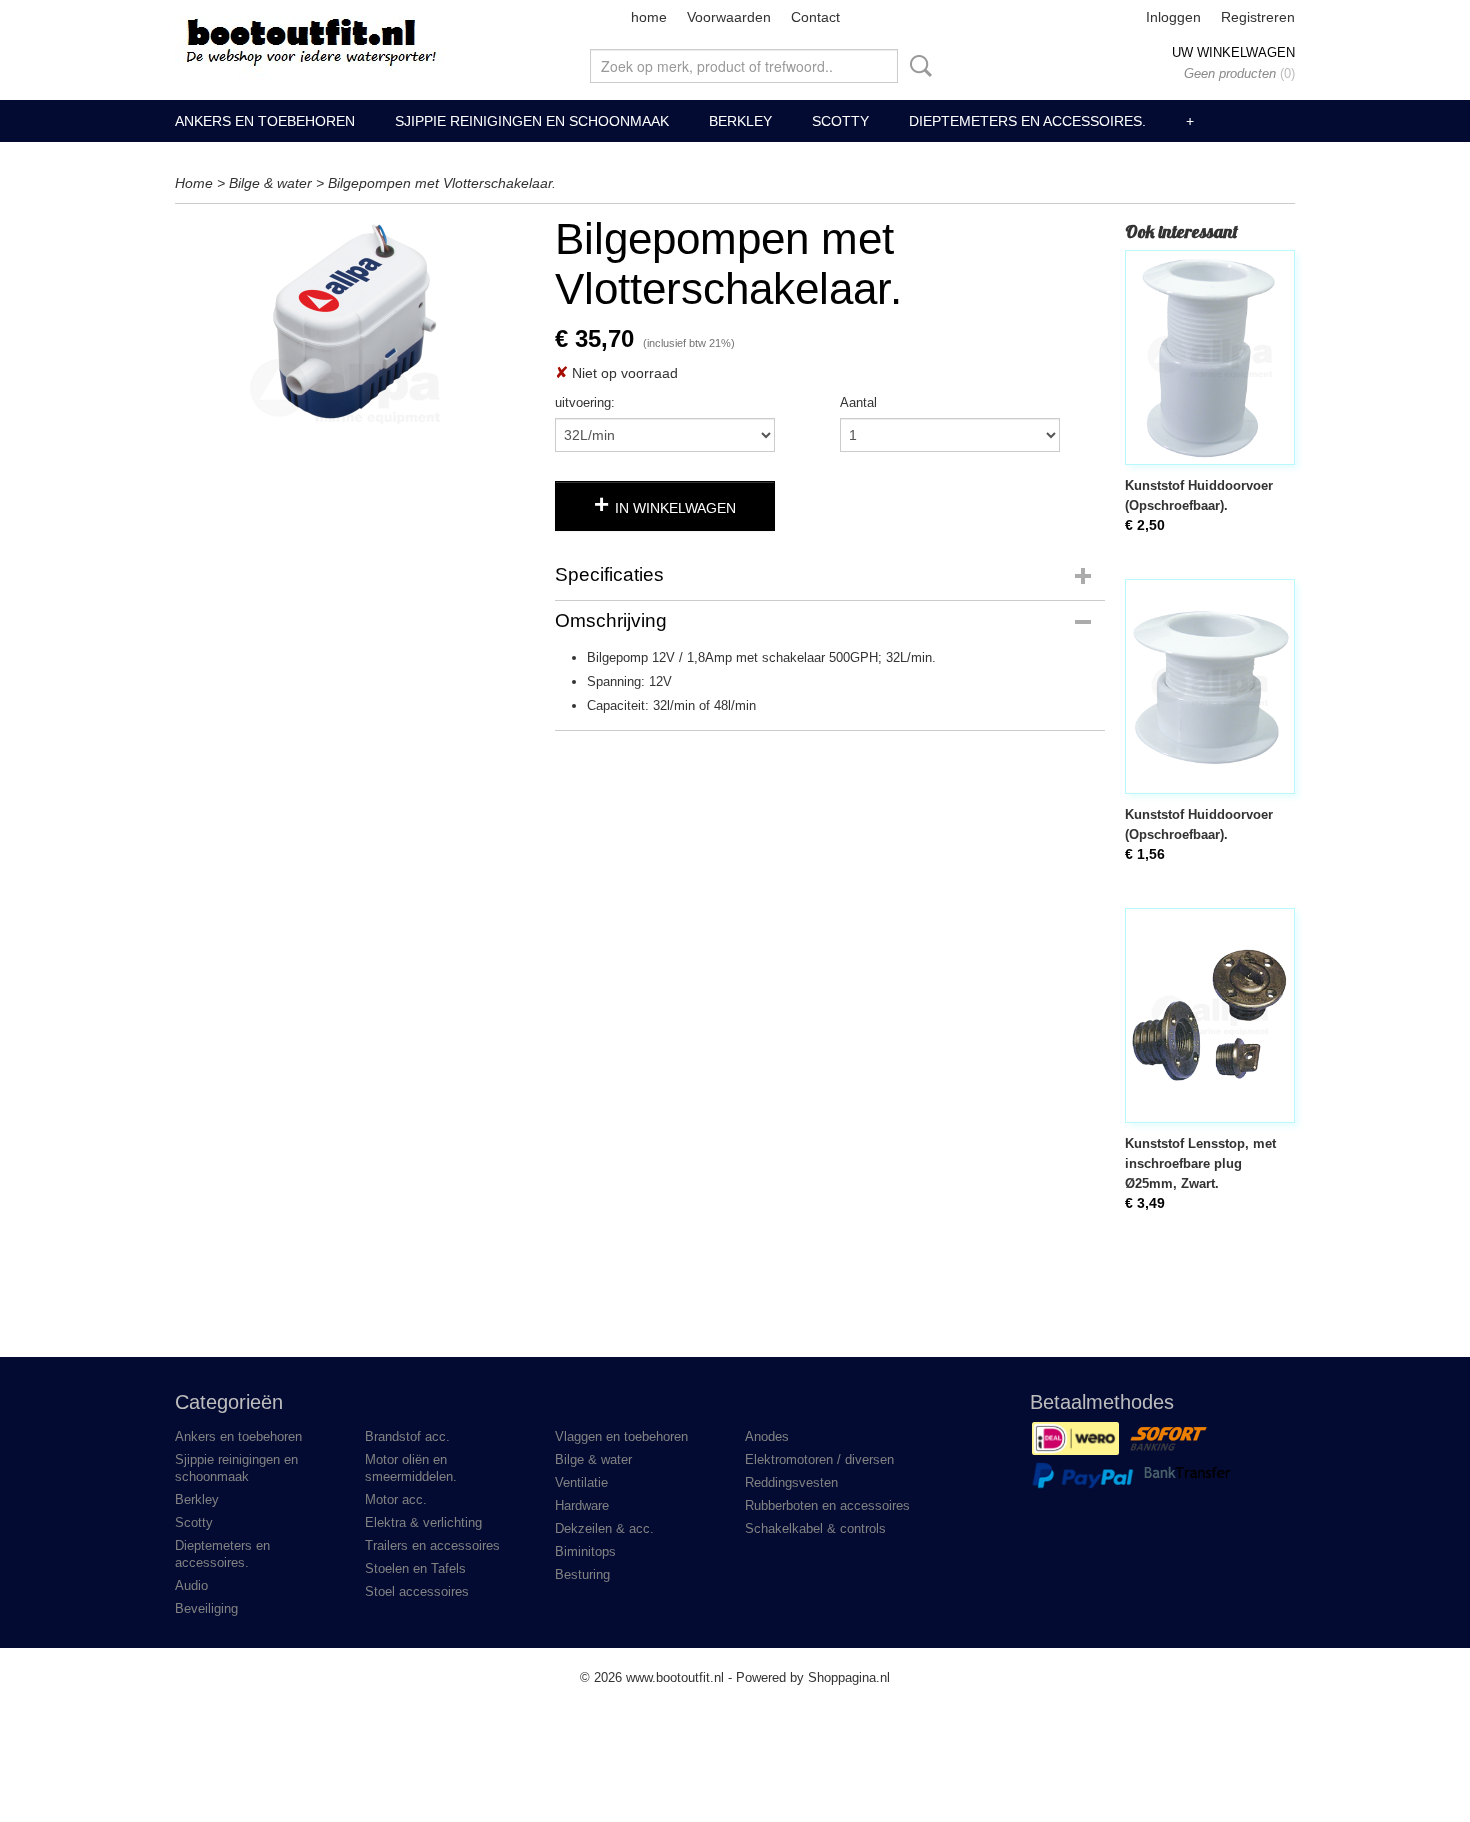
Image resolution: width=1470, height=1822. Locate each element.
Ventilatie (581, 1482)
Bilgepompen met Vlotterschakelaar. (442, 183)
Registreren (1258, 17)
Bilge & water (270, 183)
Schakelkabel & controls (815, 1528)
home (649, 17)
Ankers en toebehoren (265, 121)
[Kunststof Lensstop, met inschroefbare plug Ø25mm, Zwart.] (1210, 1015)
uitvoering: (585, 402)
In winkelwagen (675, 508)
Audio (191, 1585)
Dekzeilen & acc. (604, 1528)
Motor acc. (396, 1499)
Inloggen (1173, 17)
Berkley (740, 121)
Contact (815, 17)
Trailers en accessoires (432, 1545)
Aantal (858, 402)
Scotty (840, 121)
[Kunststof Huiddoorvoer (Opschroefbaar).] (1210, 357)
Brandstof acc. (407, 1436)
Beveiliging (206, 1608)
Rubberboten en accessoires (827, 1505)
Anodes (767, 1436)
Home (194, 183)
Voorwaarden (729, 17)
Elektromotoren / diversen (819, 1459)
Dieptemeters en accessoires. (1027, 121)
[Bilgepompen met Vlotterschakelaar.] (355, 319)
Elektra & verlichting (423, 1522)
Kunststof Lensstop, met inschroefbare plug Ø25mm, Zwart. (1200, 1163)
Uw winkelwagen (1233, 52)
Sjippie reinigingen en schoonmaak (532, 121)
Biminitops (585, 1551)
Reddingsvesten (791, 1482)
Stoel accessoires (417, 1591)
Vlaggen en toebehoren (621, 1436)
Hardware (582, 1505)
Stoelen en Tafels (415, 1568)
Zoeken (917, 66)
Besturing (582, 1574)
